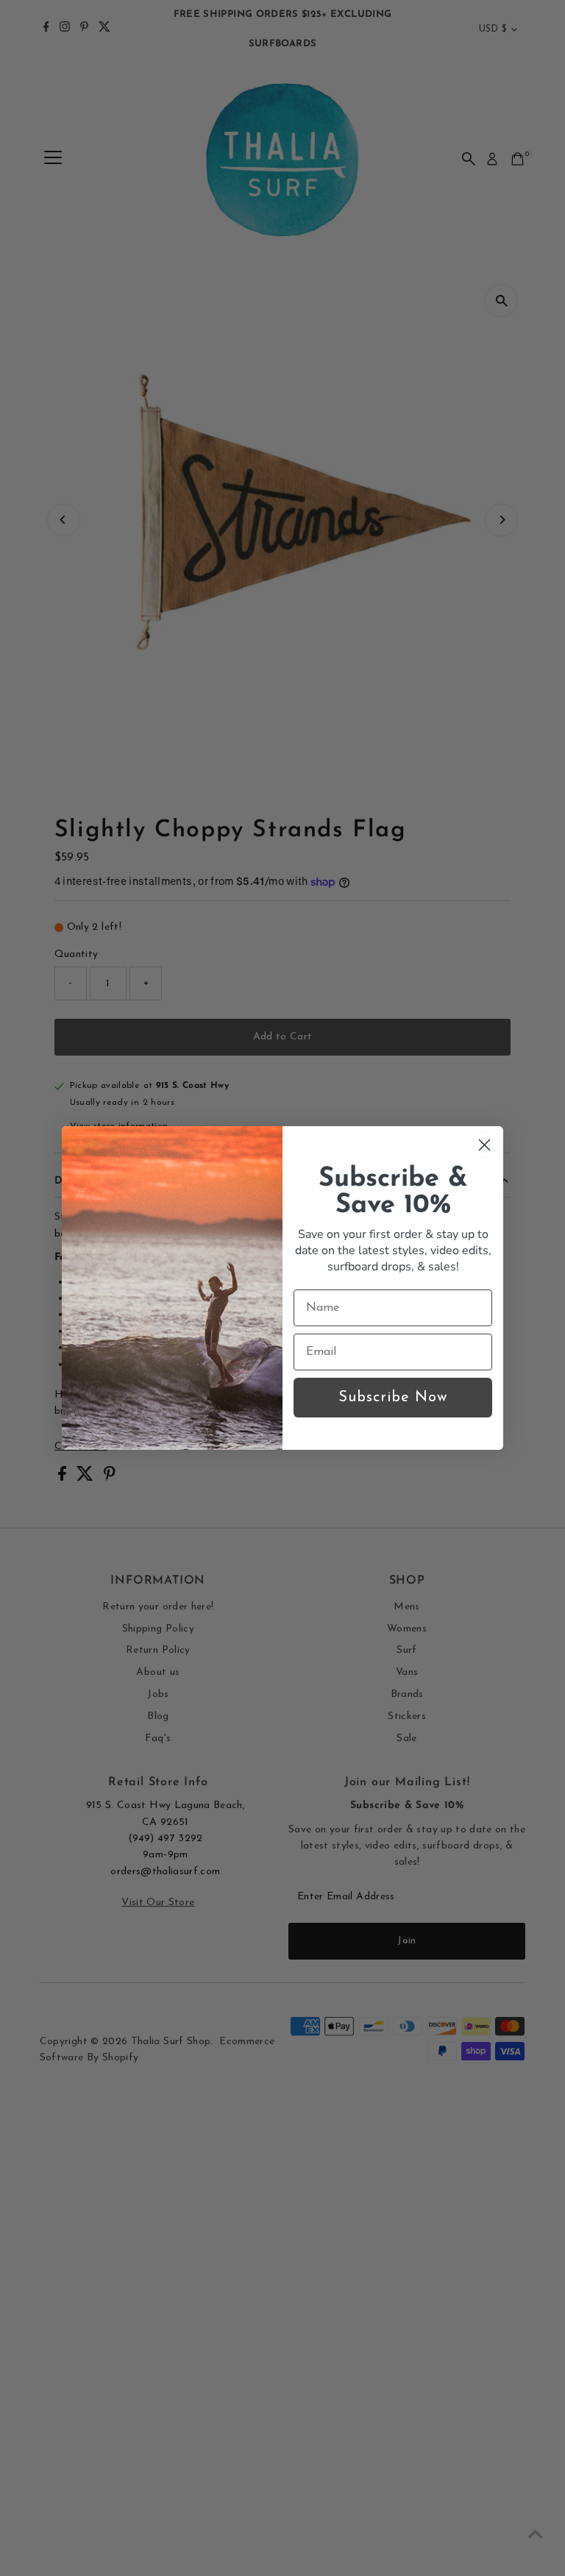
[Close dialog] (484, 1145)
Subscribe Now (393, 1398)
